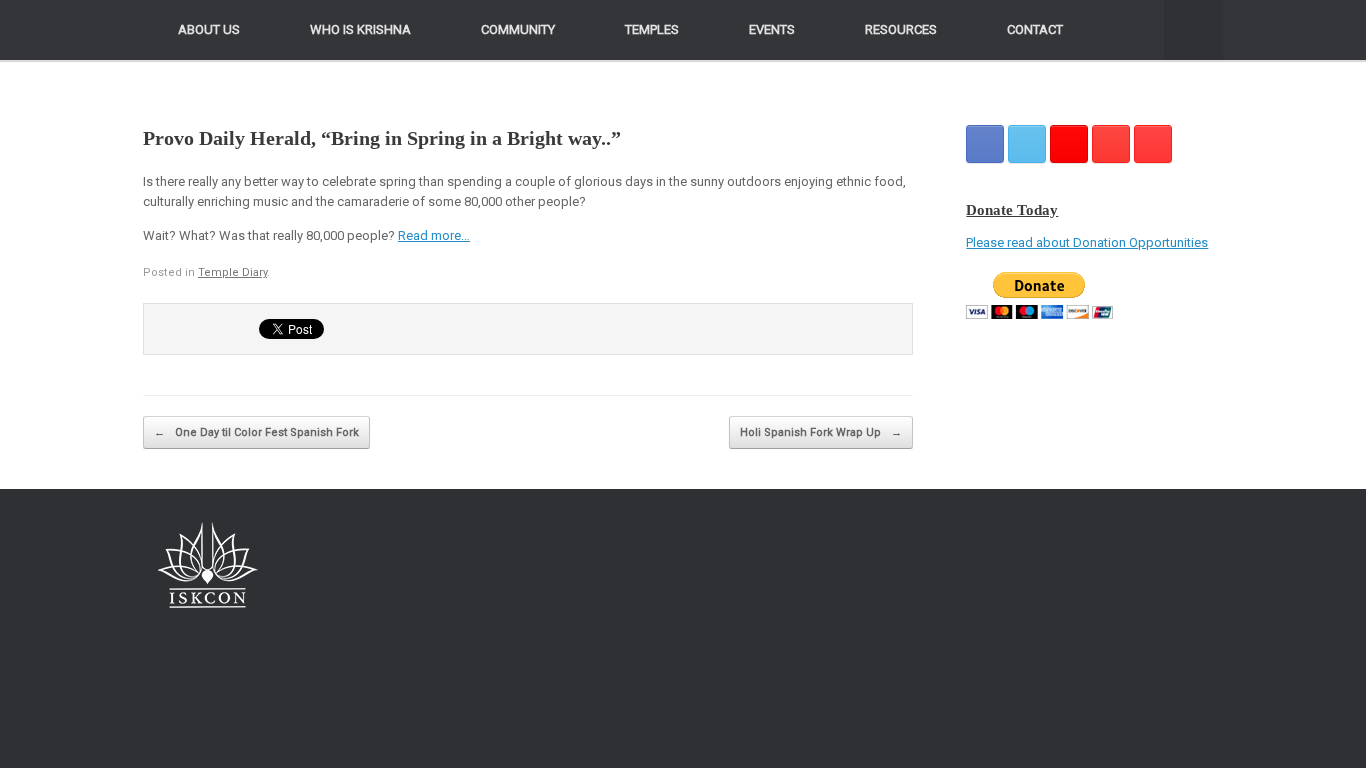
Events (772, 29)
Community (518, 29)
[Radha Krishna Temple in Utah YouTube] (1153, 144)
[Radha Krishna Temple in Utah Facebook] (985, 144)
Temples (652, 29)
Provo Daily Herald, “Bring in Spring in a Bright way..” (382, 138)
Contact (1035, 29)
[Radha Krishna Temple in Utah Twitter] (1027, 144)
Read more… (434, 235)
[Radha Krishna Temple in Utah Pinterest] (1111, 144)
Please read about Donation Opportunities (1087, 242)
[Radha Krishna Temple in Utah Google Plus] (1069, 144)
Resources (901, 29)
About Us (209, 29)
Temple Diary (232, 272)
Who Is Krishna (360, 29)
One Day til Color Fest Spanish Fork (256, 432)
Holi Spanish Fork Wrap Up (821, 432)
